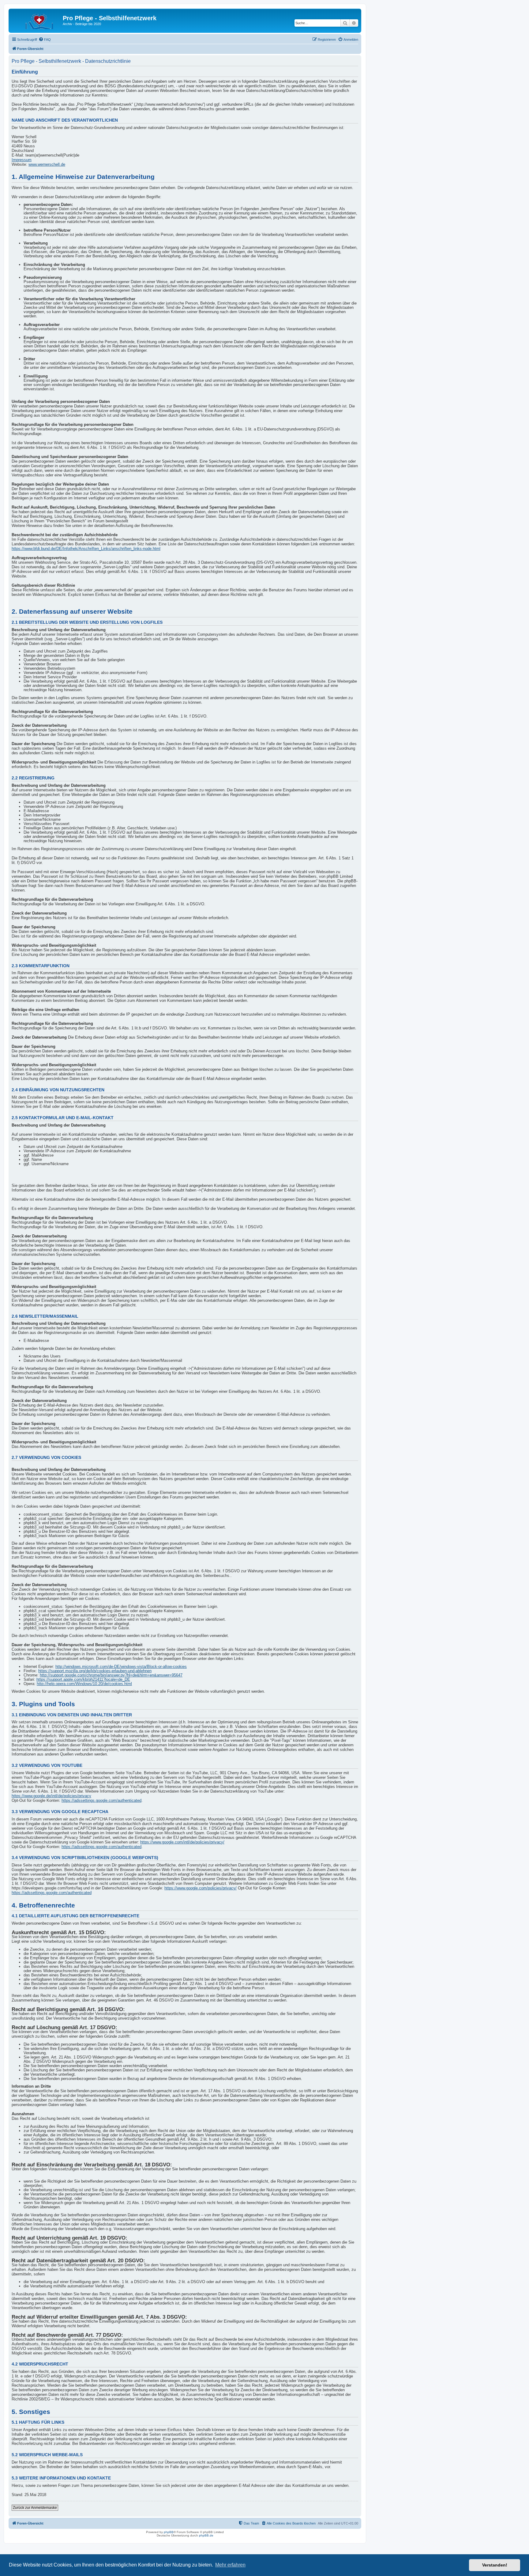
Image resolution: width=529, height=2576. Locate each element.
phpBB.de (206, 2535)
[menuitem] (45, 40)
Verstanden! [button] (495, 2565)
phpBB (169, 2532)
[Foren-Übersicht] (36, 20)
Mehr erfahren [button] (230, 2565)
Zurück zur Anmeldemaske (35, 2508)
